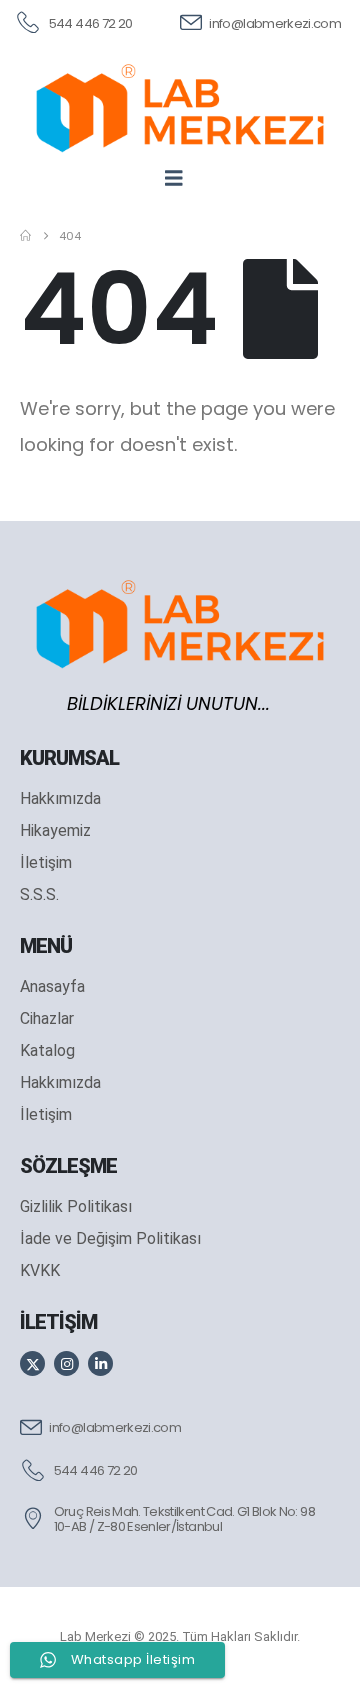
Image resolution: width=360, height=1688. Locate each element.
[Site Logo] (180, 107)
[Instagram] (66, 1363)
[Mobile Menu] (180, 178)
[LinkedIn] (100, 1363)
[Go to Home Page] (25, 236)
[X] (32, 1363)
